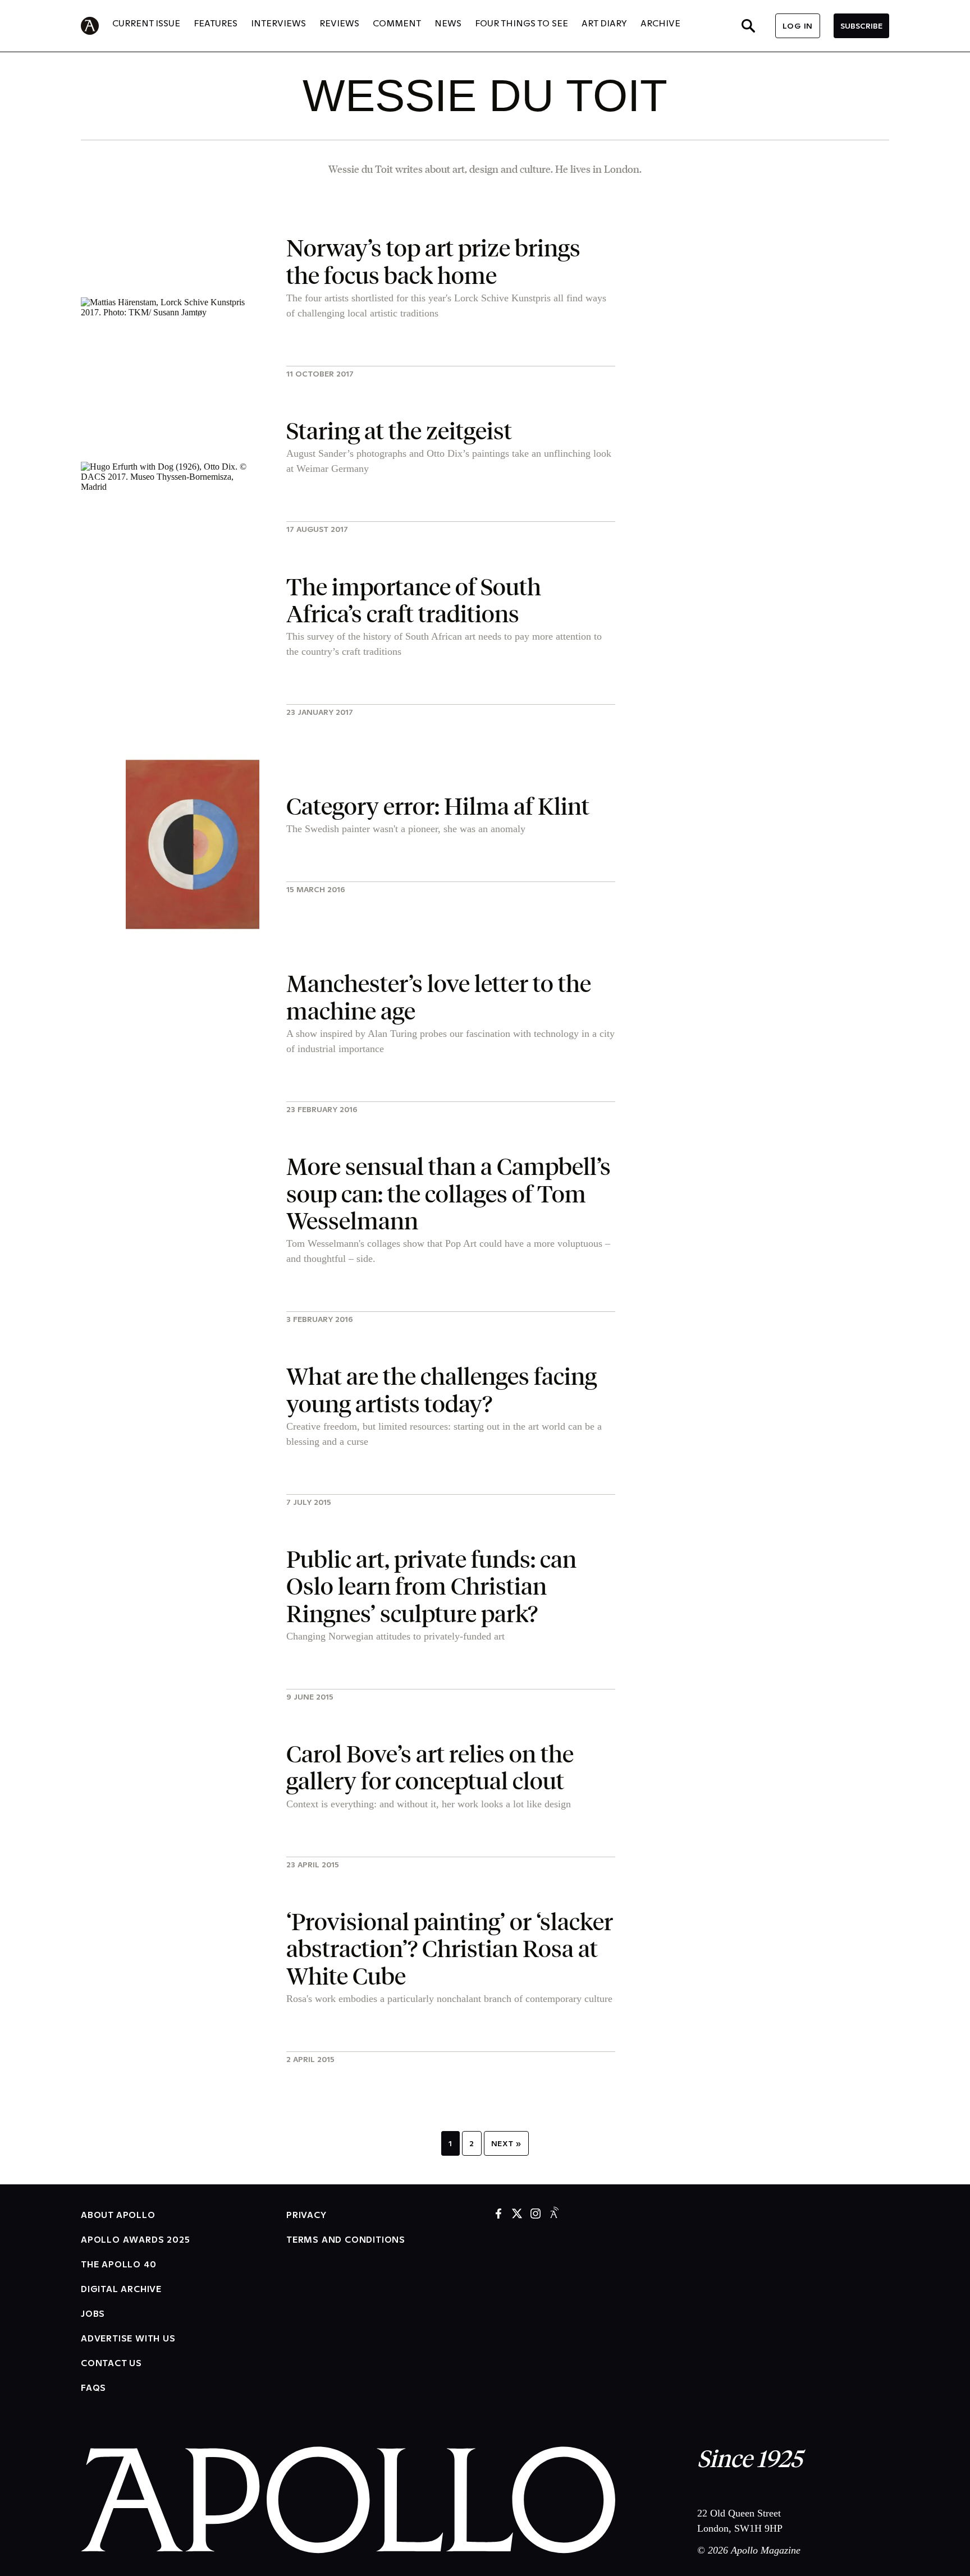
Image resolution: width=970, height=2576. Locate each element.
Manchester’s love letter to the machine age (439, 996)
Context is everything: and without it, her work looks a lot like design (429, 1804)
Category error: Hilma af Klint (438, 805)
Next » (506, 2143)
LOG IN (798, 26)
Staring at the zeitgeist (399, 430)
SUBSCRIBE (861, 26)
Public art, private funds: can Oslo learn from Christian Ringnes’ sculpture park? (431, 1586)
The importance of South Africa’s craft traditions (414, 600)
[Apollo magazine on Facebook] (498, 2214)
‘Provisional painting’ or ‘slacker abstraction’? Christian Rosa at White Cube (450, 1948)
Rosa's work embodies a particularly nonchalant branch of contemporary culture (449, 1999)
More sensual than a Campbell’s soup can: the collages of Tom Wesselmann (449, 1193)
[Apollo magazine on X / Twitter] (517, 2214)
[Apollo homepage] (97, 26)
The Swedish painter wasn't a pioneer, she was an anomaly (406, 829)
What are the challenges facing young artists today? (441, 1389)
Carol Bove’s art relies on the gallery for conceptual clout (430, 1767)
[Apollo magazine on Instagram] (536, 2214)
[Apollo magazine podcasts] (554, 2214)
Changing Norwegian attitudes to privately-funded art (395, 1636)
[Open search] (748, 26)
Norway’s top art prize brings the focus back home (433, 261)
